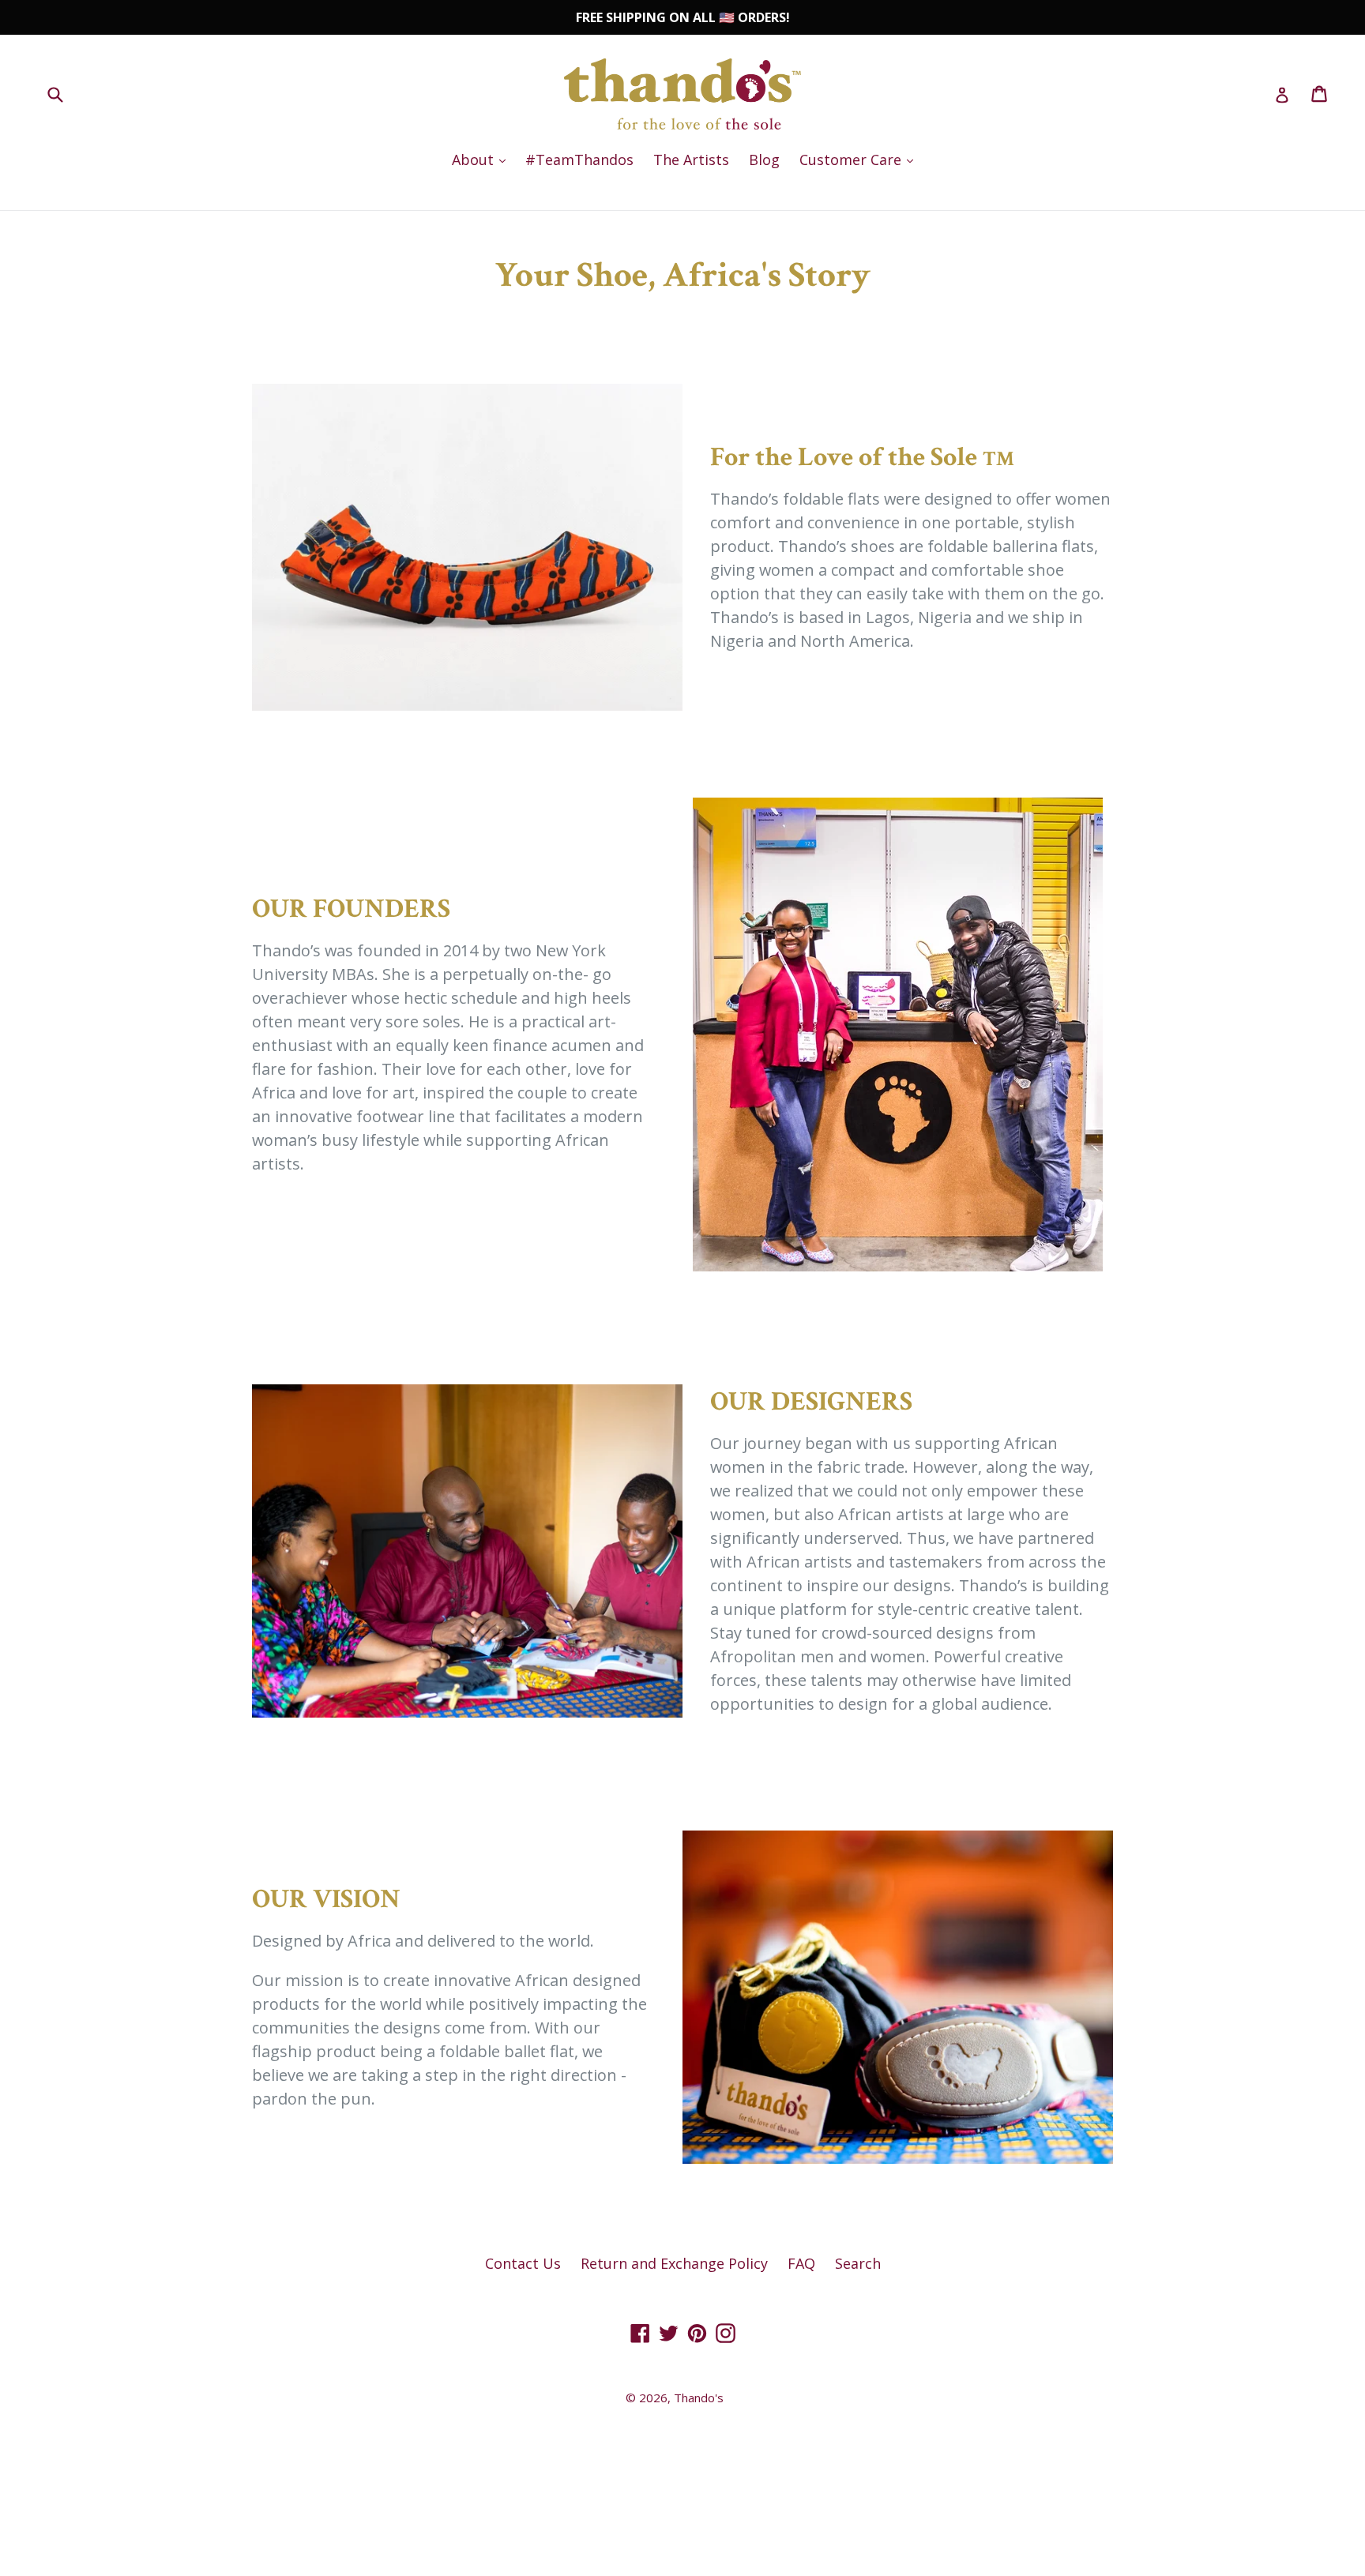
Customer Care (860, 159)
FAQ (801, 2263)
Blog (764, 160)
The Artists (691, 160)
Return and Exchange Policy (674, 2263)
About (483, 159)
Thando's (699, 2398)
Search (858, 2263)
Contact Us (523, 2263)
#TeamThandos (579, 160)
